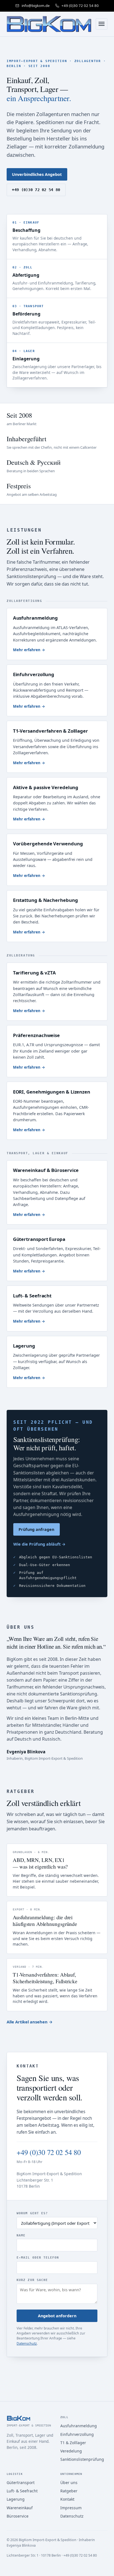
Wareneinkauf (20, 2508)
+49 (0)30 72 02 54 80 (36, 190)
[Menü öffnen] (102, 24)
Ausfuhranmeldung (79, 2426)
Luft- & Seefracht (22, 2491)
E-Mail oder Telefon (38, 2257)
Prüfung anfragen (36, 1529)
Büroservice (18, 2516)
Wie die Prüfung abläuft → (39, 1544)
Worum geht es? (32, 2213)
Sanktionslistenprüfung (82, 2459)
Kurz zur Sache (32, 2280)
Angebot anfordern (57, 2316)
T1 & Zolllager (73, 2443)
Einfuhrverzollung (77, 2434)
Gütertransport (21, 2483)
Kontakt (67, 2499)
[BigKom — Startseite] (49, 24)
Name (21, 2235)
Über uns (69, 2483)
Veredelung (71, 2451)
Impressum (71, 2508)
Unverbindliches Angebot (37, 174)
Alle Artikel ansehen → (30, 2022)
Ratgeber (69, 2491)
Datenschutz (27, 2343)
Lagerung (16, 2499)
